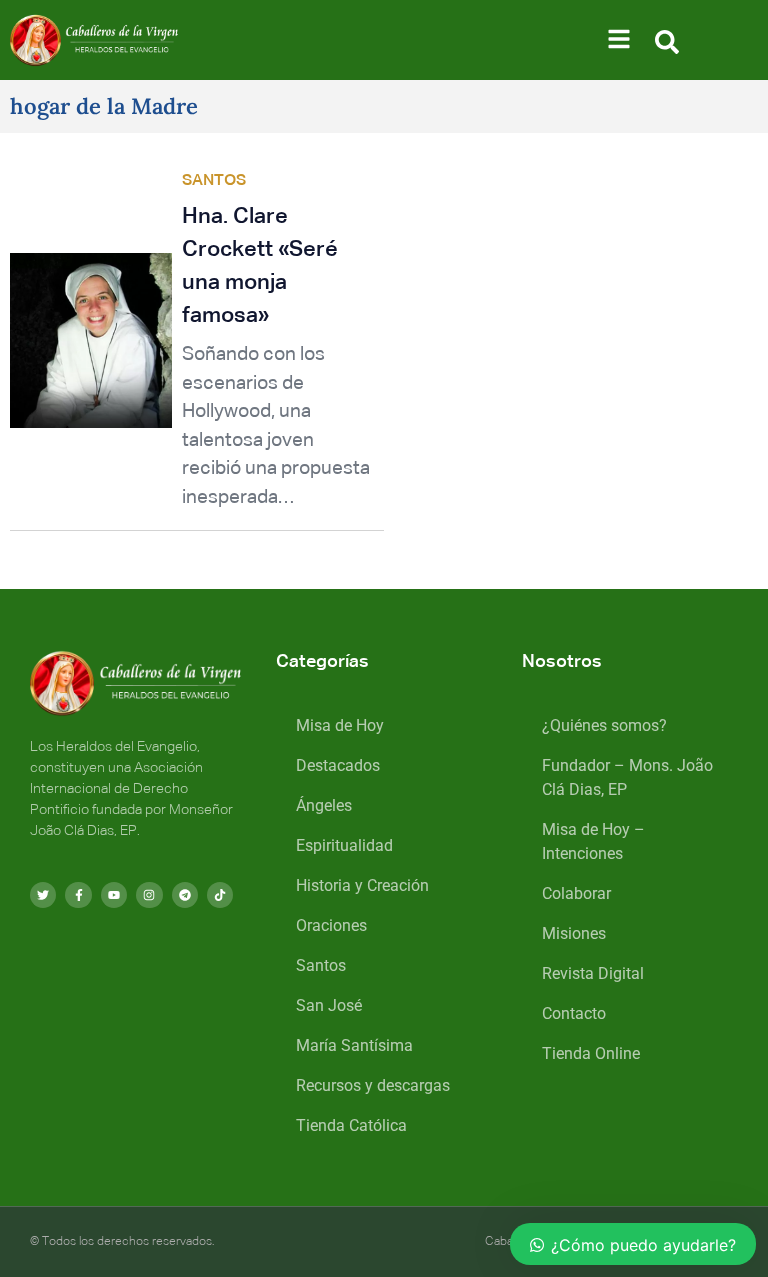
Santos (321, 965)
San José (329, 1005)
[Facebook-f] (78, 895)
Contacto (574, 1013)
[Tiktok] (220, 895)
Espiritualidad (344, 845)
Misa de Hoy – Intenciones (593, 841)
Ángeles (324, 805)
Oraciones (331, 925)
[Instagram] (149, 895)
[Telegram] (185, 895)
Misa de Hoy (340, 725)
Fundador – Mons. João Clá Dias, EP (627, 777)
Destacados (338, 765)
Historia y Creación (362, 885)
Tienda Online (591, 1053)
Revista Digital (593, 973)
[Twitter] (43, 895)
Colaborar (576, 893)
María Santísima (354, 1045)
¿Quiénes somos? (604, 725)
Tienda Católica (351, 1125)
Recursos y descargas (373, 1085)
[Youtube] (114, 895)
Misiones (574, 933)
